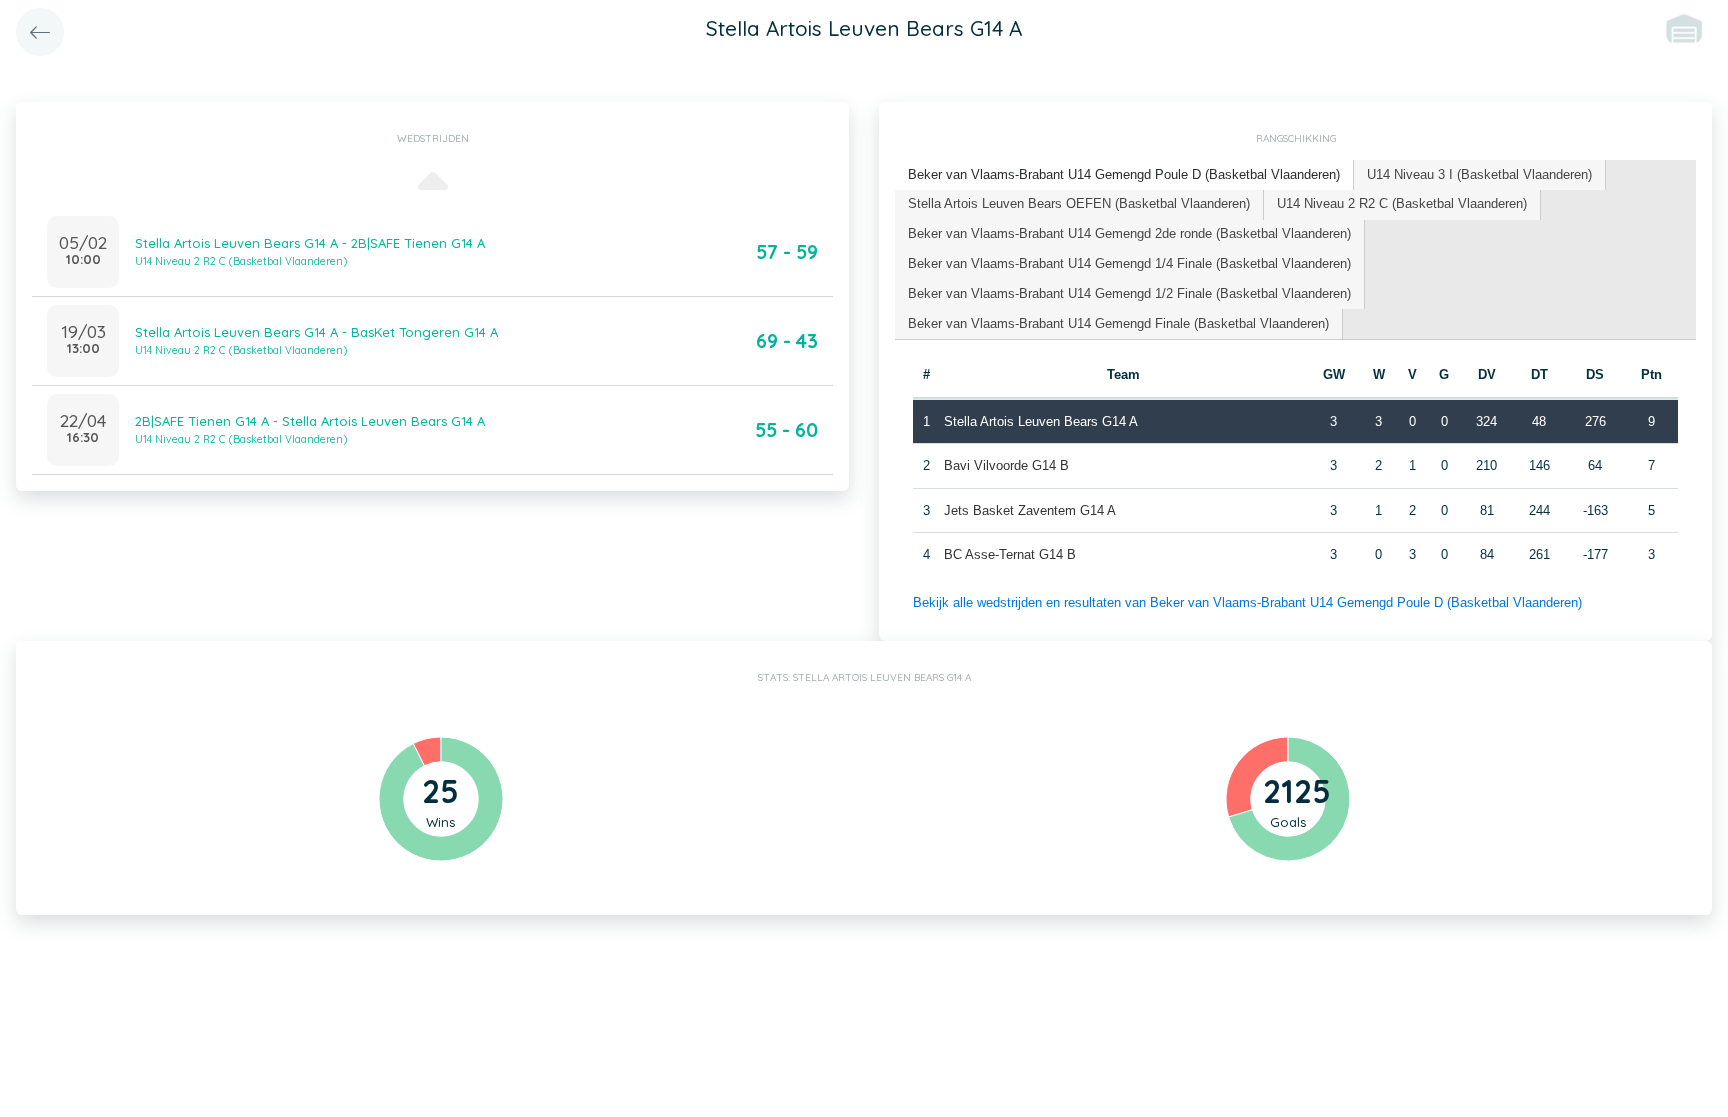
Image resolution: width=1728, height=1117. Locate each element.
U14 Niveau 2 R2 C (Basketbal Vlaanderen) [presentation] (1402, 203)
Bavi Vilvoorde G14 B (1006, 465)
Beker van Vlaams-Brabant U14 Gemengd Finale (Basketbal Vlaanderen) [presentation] (1118, 323)
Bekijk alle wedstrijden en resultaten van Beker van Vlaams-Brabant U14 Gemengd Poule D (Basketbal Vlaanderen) (1247, 602)
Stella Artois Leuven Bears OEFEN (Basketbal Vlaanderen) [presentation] (1079, 203)
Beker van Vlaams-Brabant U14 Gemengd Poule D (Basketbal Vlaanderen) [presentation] (1124, 174)
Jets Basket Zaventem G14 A (1030, 510)
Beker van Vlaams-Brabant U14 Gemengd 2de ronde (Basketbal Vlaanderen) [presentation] (1129, 233)
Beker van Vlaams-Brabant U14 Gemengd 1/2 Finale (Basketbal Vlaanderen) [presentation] (1129, 293)
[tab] (1124, 175)
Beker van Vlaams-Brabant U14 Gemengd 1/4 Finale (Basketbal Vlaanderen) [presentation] (1129, 263)
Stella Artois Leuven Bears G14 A (1041, 421)
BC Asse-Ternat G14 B (1010, 554)
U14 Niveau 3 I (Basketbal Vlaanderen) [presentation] (1479, 174)
